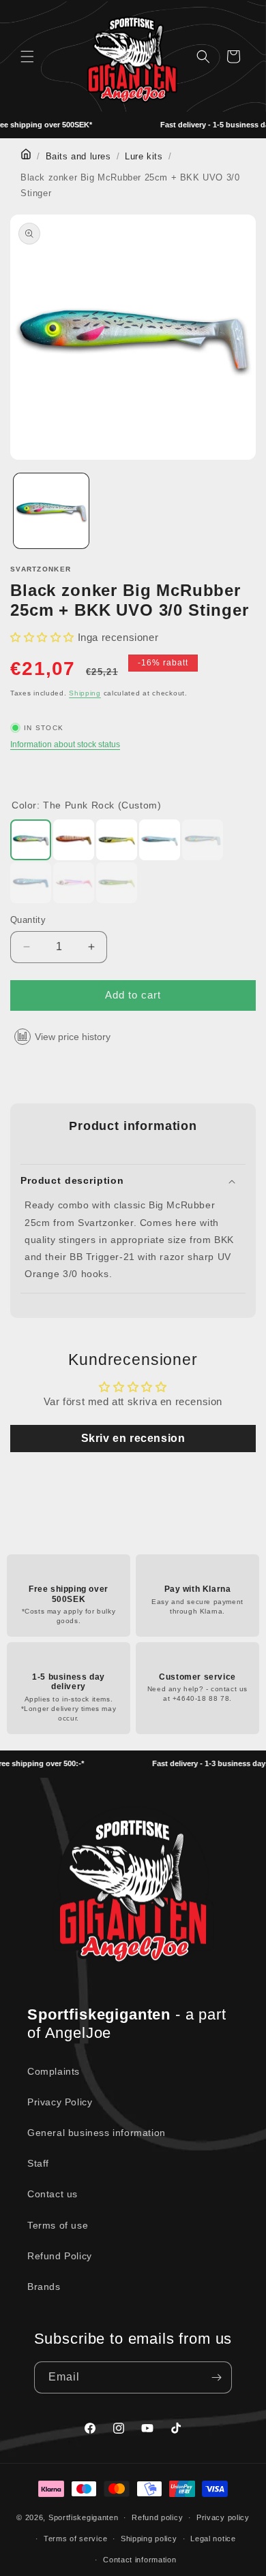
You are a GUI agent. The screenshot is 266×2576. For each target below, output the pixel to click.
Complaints (54, 2071)
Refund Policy (60, 2256)
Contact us (53, 2194)
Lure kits (144, 157)
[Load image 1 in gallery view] (51, 511)
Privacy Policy (60, 2102)
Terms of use (58, 2225)
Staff (38, 2163)
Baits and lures (78, 157)
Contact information (139, 2560)
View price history (73, 1037)
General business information (97, 2133)
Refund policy (157, 2517)
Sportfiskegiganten (84, 2517)
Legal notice (213, 2539)
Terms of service (75, 2539)
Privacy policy (223, 2517)
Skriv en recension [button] (133, 1438)
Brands (44, 2287)
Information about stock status (65, 744)
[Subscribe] (216, 2377)
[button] (27, 57)
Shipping (85, 693)
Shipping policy (149, 2539)
